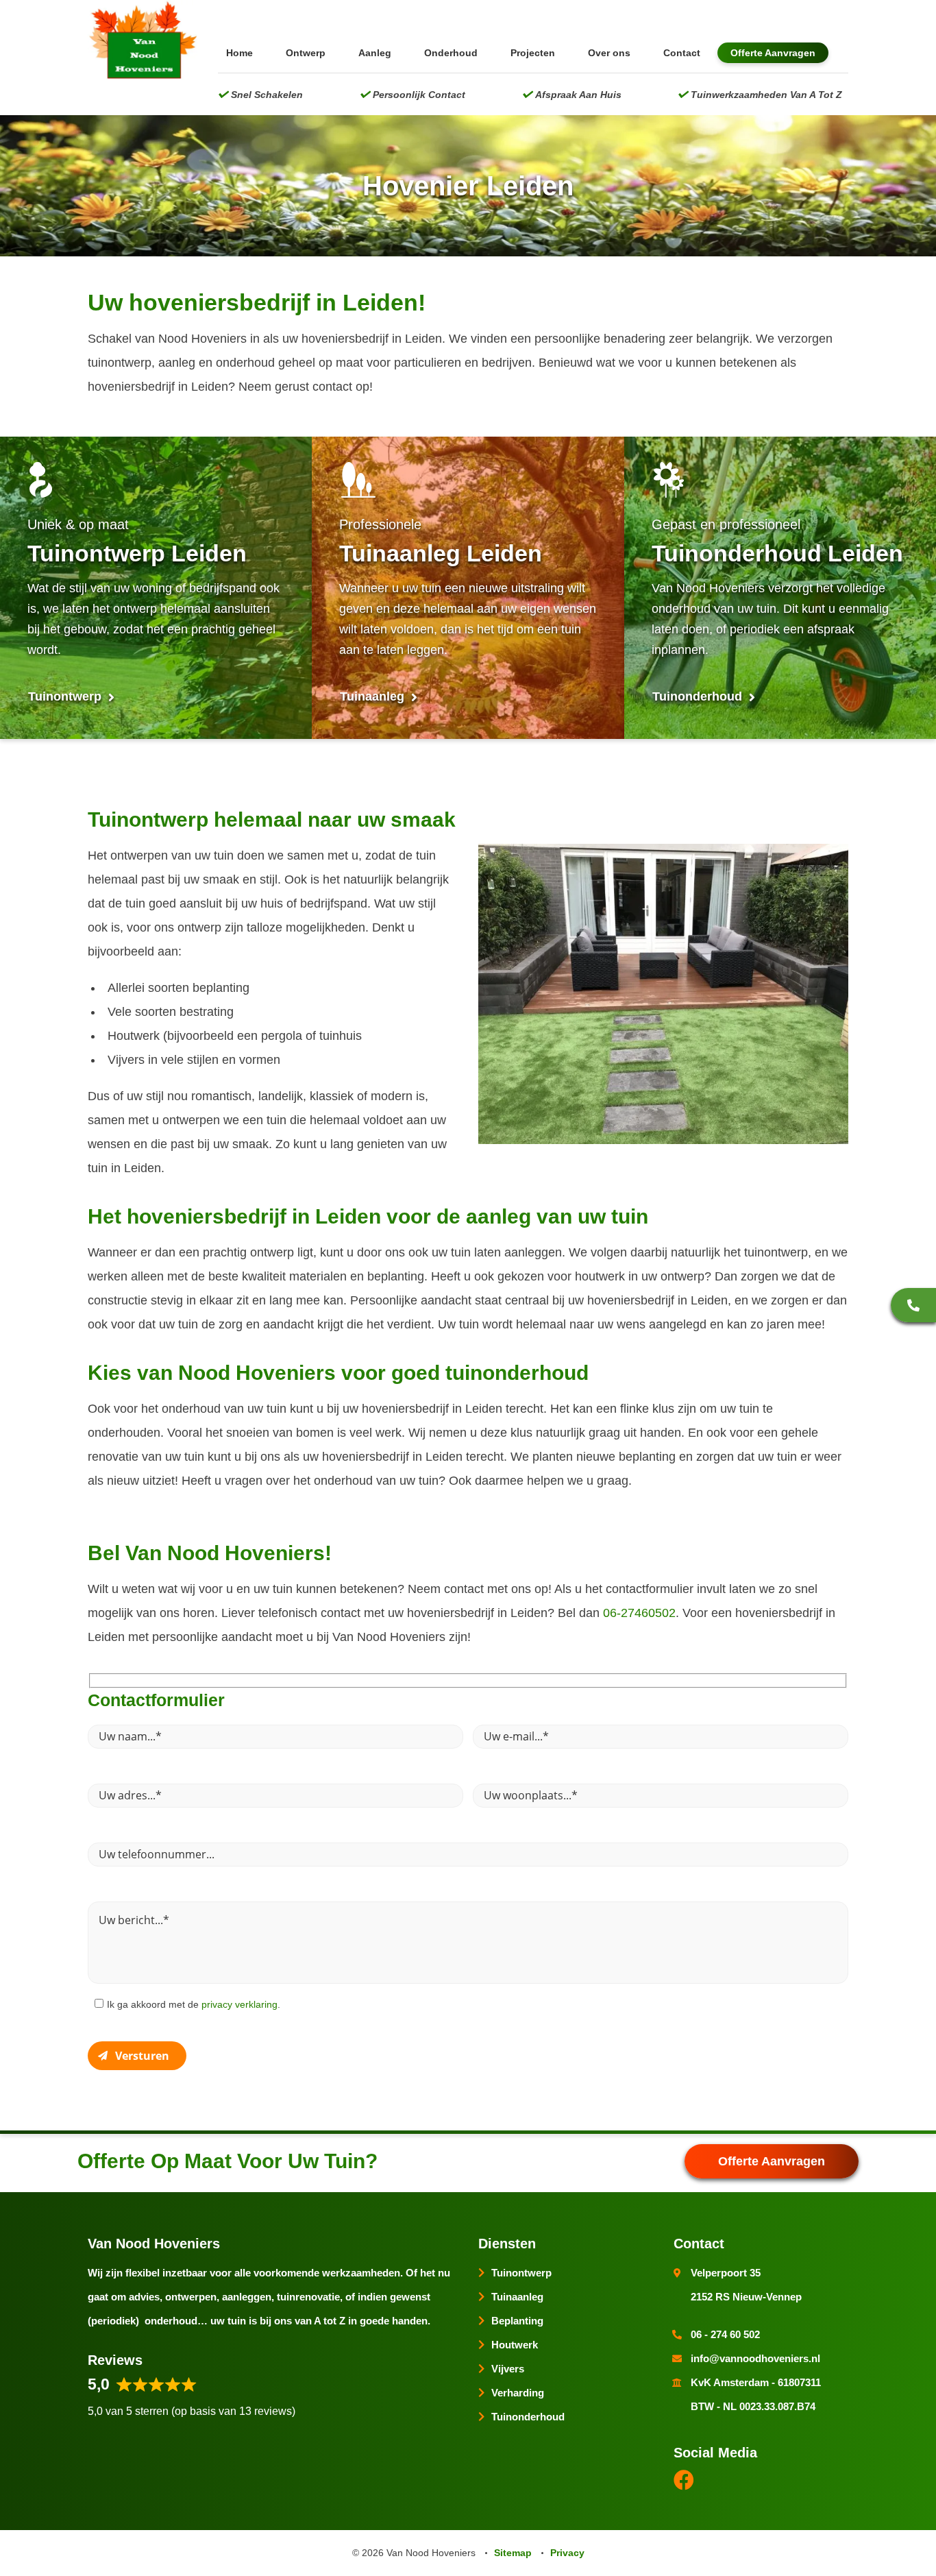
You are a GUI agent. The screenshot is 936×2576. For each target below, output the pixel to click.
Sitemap (513, 2553)
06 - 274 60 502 (913, 1305)
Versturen (142, 2056)
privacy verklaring (239, 2004)
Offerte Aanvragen (773, 53)
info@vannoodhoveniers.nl (755, 2358)
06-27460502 (639, 1613)
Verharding (518, 2393)
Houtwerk (515, 2345)
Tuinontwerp (66, 696)
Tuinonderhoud (699, 696)
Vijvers (508, 2369)
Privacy (567, 2553)
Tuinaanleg (374, 696)
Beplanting (517, 2321)
